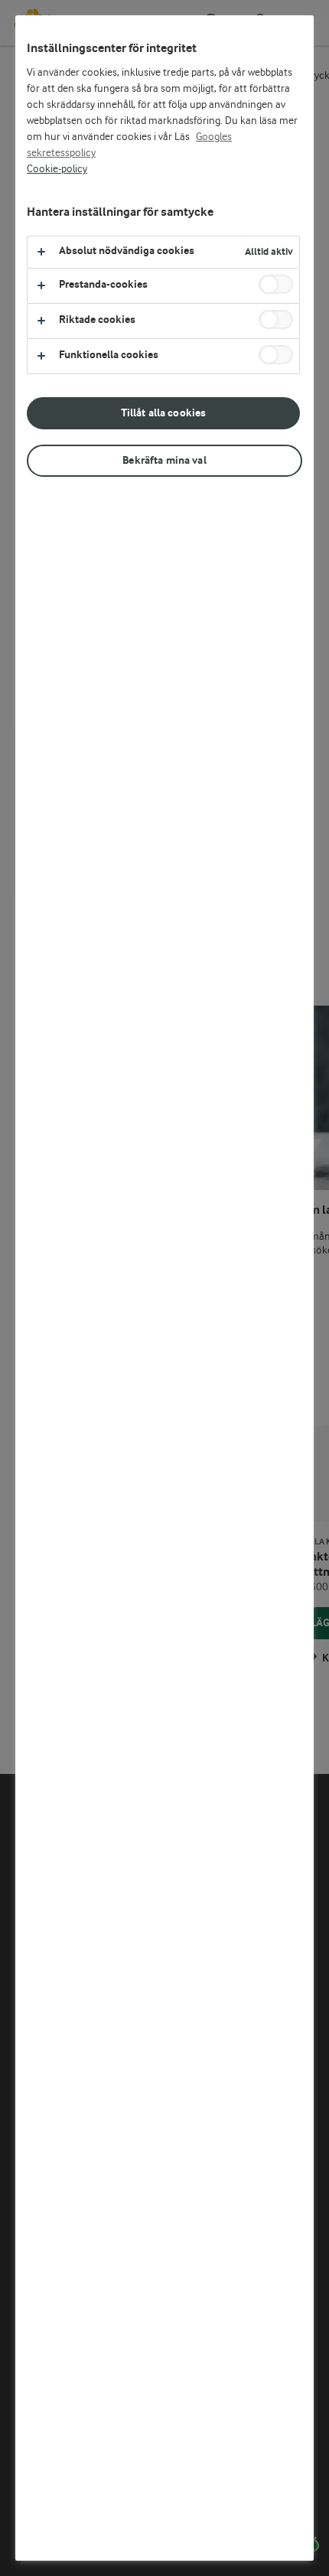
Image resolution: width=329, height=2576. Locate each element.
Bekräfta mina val (164, 460)
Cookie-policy (57, 169)
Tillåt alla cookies (164, 413)
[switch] (276, 284)
